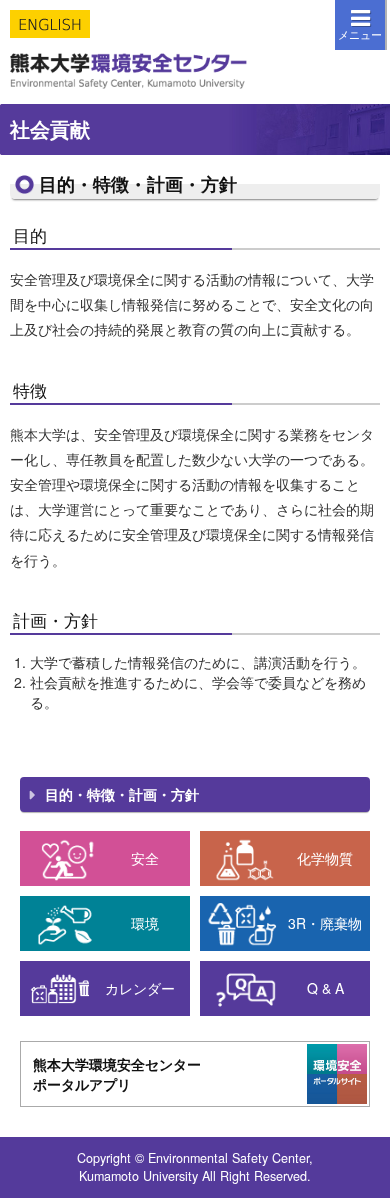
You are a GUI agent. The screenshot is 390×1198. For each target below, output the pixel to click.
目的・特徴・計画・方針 (122, 794)
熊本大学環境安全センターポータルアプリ (117, 1074)
